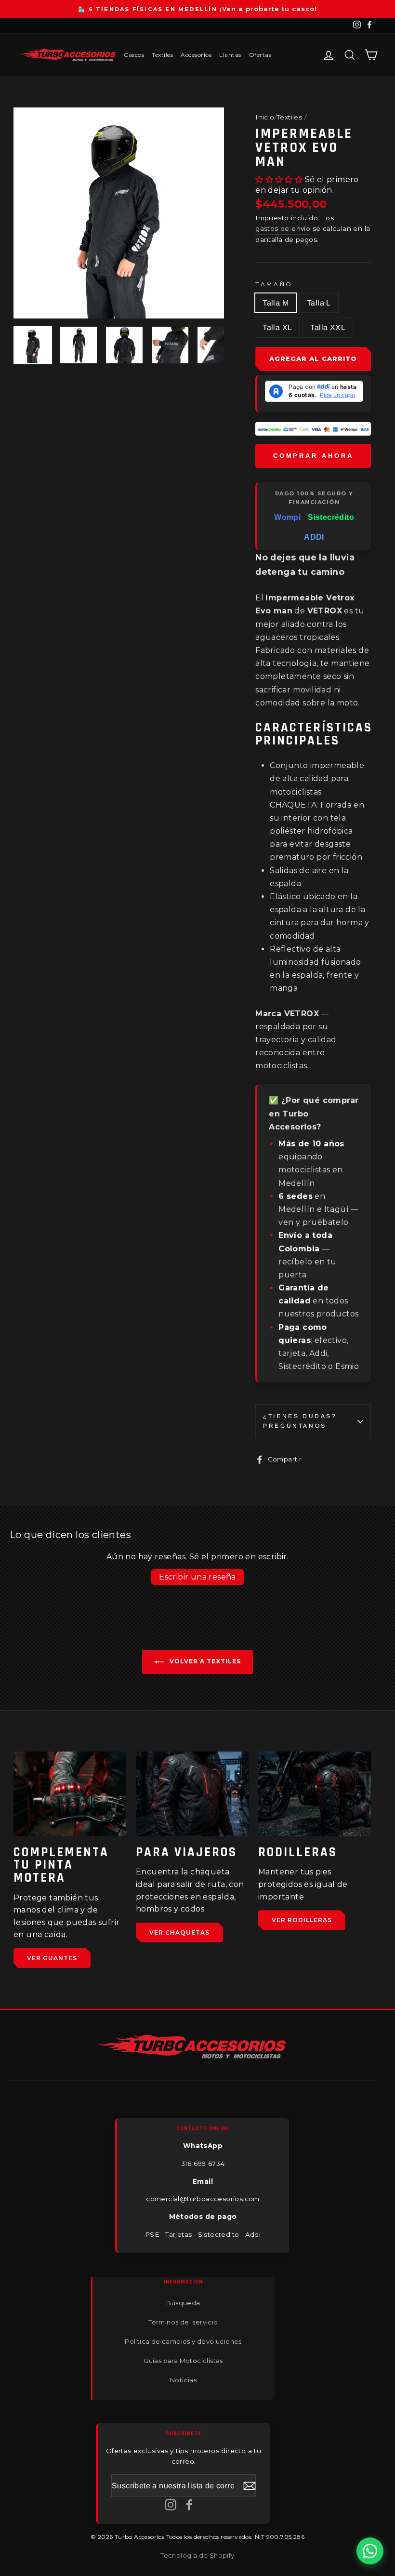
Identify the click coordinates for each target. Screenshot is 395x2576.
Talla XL (277, 327)
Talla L (319, 303)
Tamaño (274, 284)
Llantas (230, 55)
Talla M (276, 303)
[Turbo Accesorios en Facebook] (189, 2504)
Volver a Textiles (204, 1662)
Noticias (183, 2380)
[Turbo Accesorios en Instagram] (171, 2504)
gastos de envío (283, 228)
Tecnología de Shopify (197, 2555)
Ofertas (260, 55)
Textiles (162, 55)
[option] (197, 9)
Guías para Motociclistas (183, 2361)
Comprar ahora (313, 456)
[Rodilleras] (315, 1794)
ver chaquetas (179, 1932)
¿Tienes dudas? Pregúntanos (300, 1421)
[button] (280, 179)
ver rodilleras (302, 1920)
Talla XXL (328, 327)
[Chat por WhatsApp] (370, 2551)
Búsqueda (183, 2303)
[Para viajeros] (192, 1794)
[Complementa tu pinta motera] (70, 1794)
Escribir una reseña (197, 1577)
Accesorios (196, 55)
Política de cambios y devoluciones (183, 2341)
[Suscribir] (250, 2485)
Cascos (134, 55)
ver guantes (52, 1958)
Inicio (265, 117)
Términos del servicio (183, 2322)
